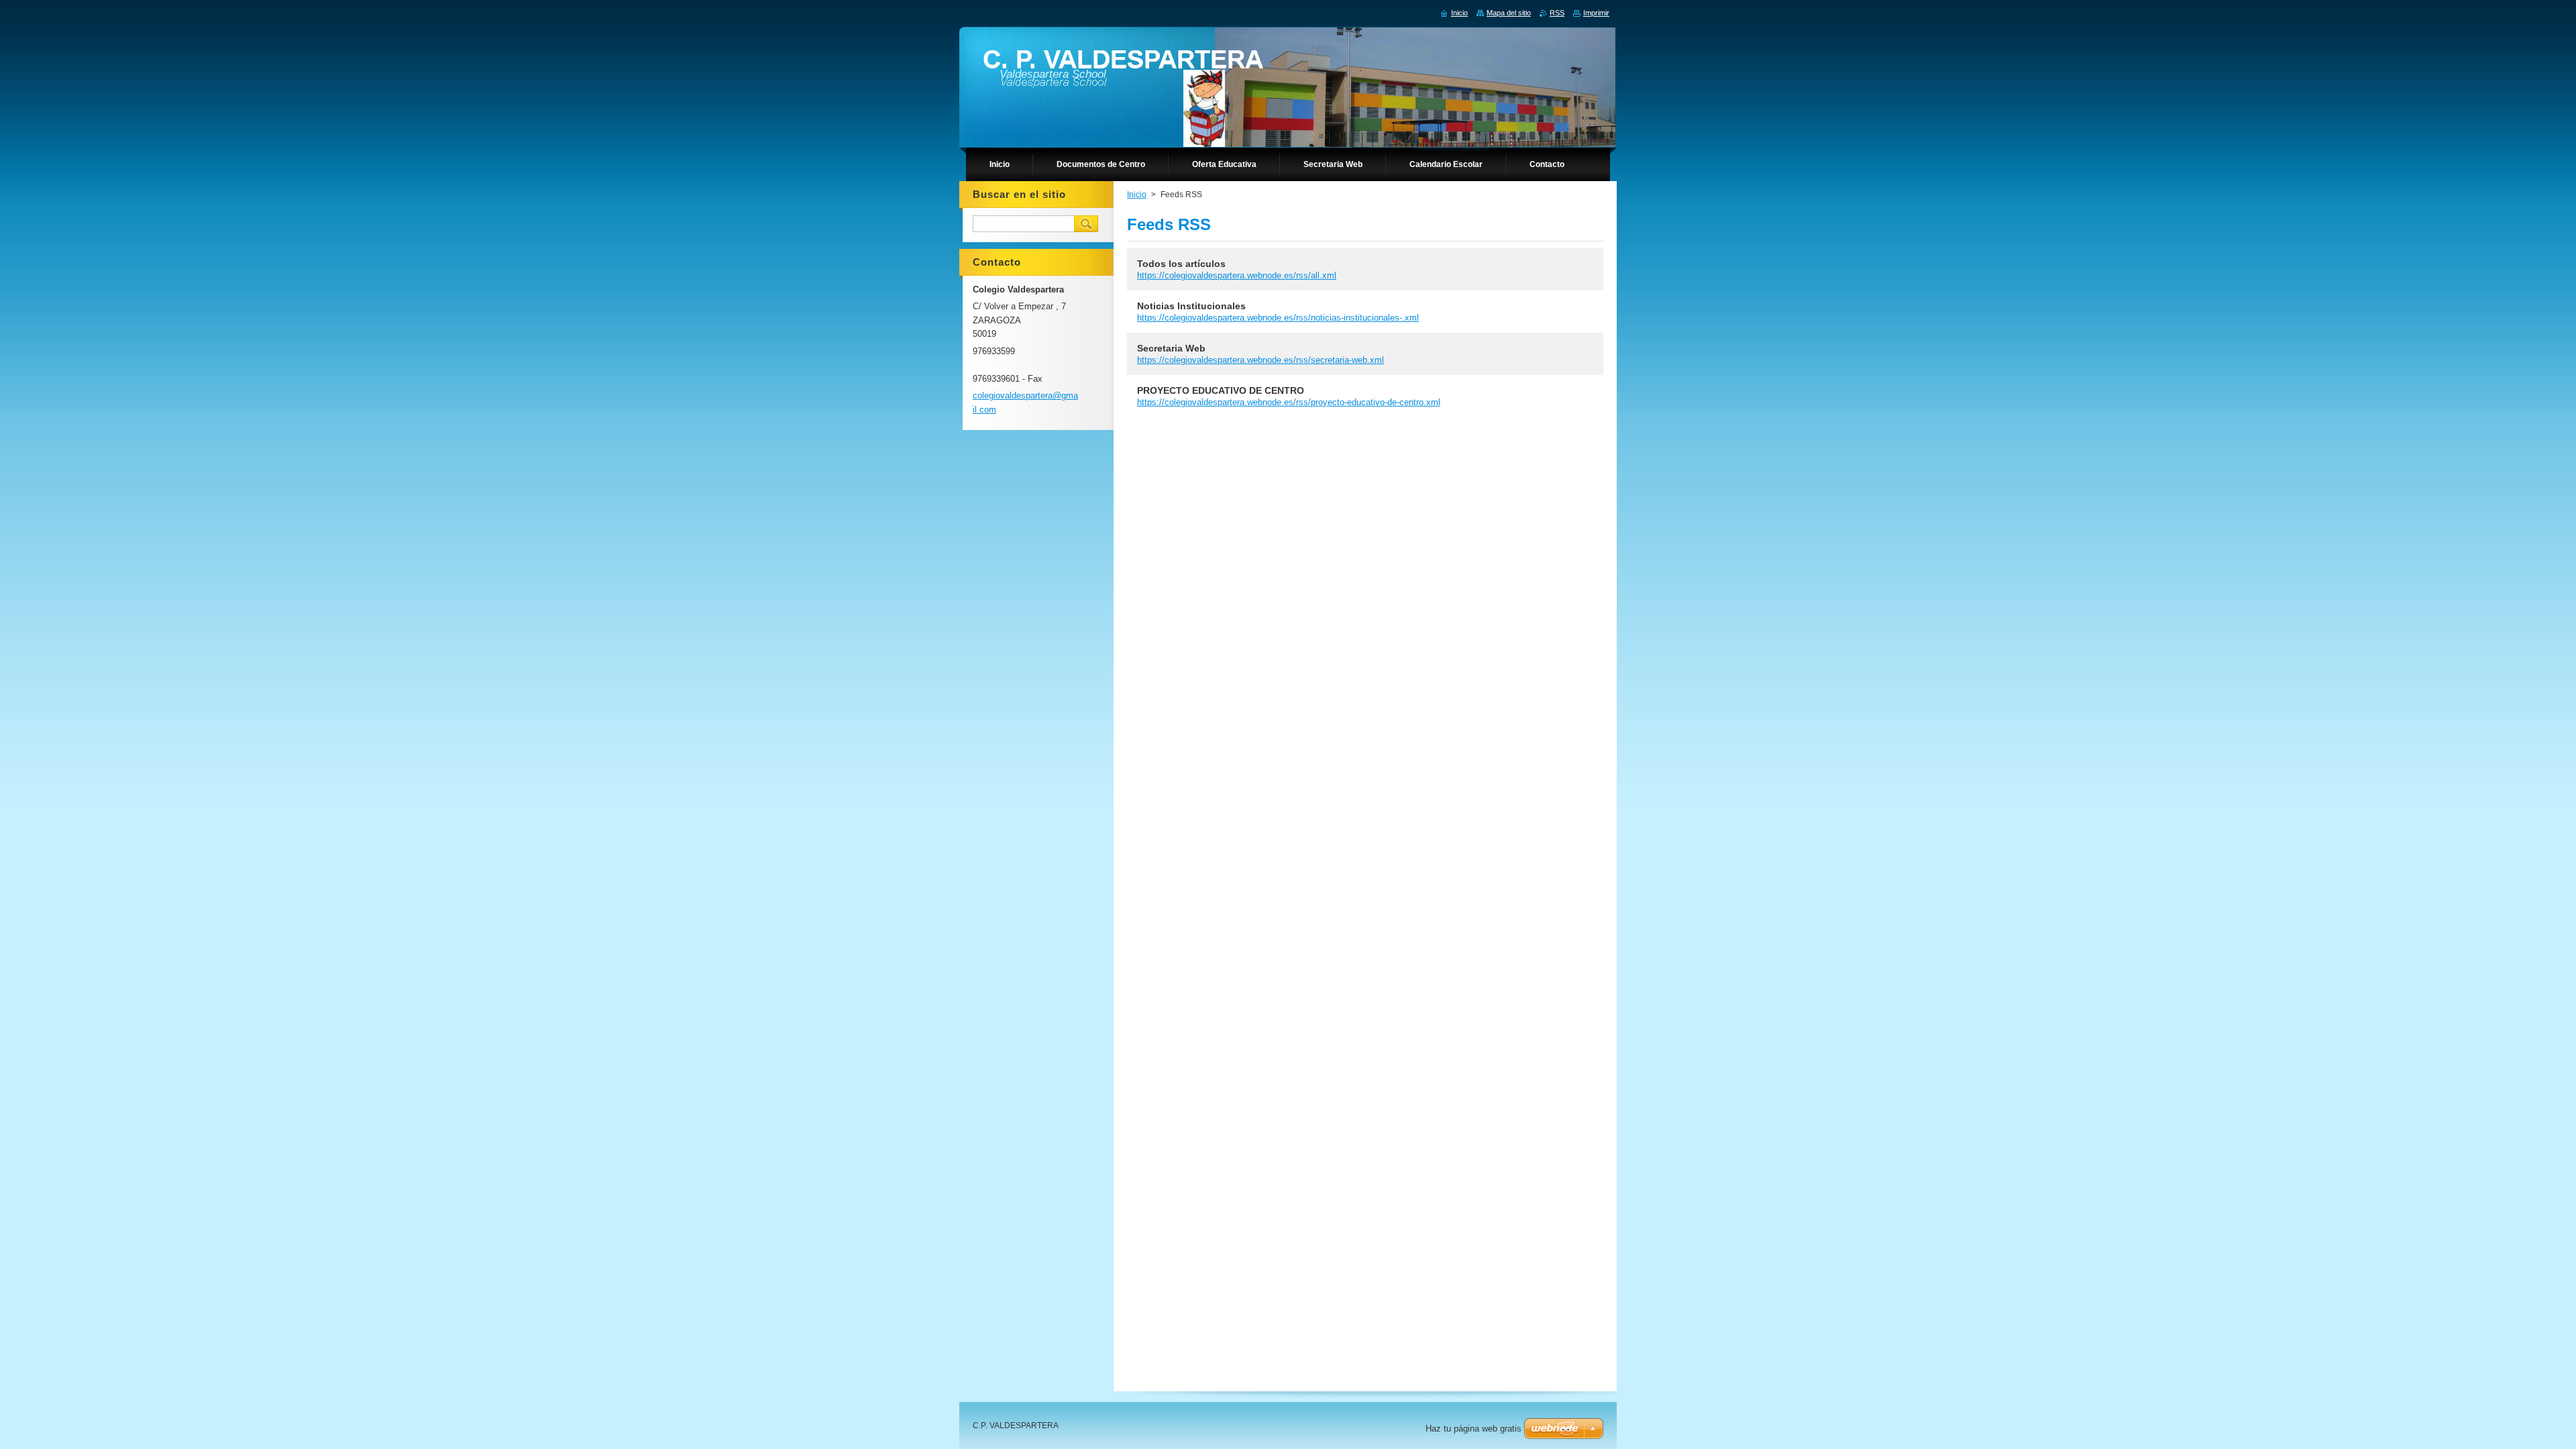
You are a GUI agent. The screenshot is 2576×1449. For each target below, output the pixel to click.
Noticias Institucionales (1191, 306)
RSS (1557, 13)
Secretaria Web (1171, 348)
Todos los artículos (1181, 264)
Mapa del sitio (1509, 13)
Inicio (1137, 195)
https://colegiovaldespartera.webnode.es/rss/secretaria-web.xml (1260, 360)
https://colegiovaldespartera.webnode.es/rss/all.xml (1237, 275)
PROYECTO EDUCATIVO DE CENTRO (1221, 390)
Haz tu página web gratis (1473, 1429)
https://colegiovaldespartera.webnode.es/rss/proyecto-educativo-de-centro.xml (1289, 402)
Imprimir (1596, 13)
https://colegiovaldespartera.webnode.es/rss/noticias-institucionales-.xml (1278, 318)
